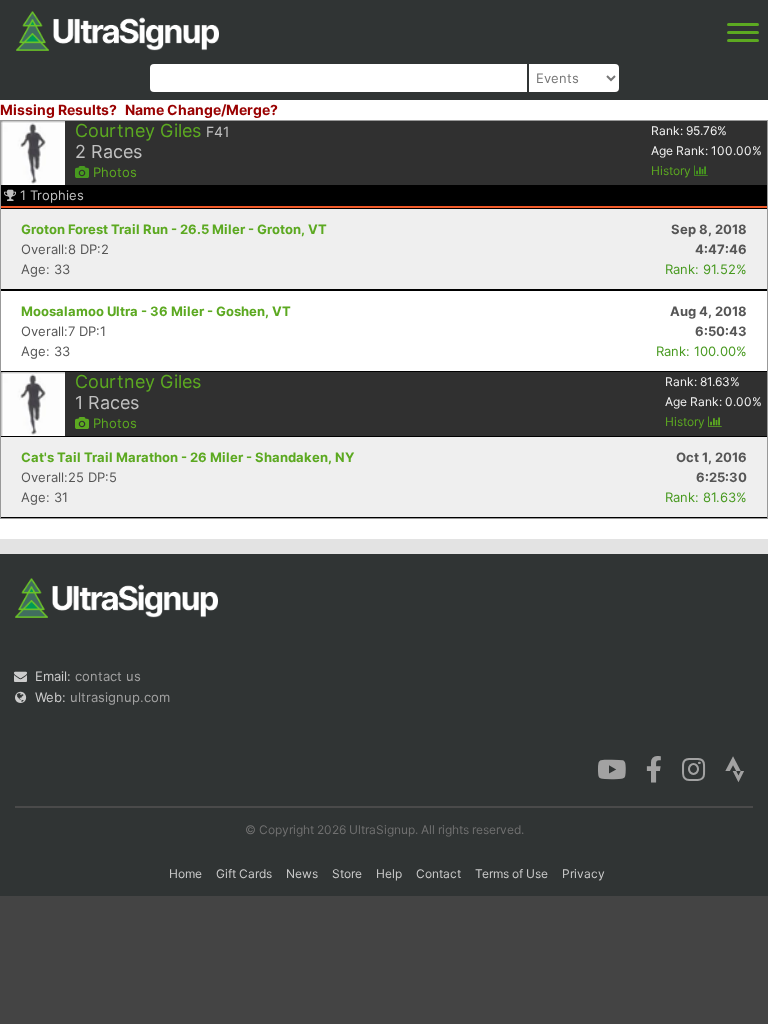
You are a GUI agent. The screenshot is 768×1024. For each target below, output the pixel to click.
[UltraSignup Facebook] (654, 768)
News (302, 873)
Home (185, 873)
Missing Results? (58, 109)
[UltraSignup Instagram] (693, 768)
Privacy (583, 873)
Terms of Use (511, 873)
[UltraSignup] (117, 29)
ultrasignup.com (120, 697)
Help (389, 873)
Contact (438, 873)
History (672, 170)
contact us (108, 676)
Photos (113, 172)
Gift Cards (244, 873)
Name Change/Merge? (201, 109)
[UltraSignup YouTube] (611, 768)
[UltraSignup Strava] (735, 768)
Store (347, 873)
